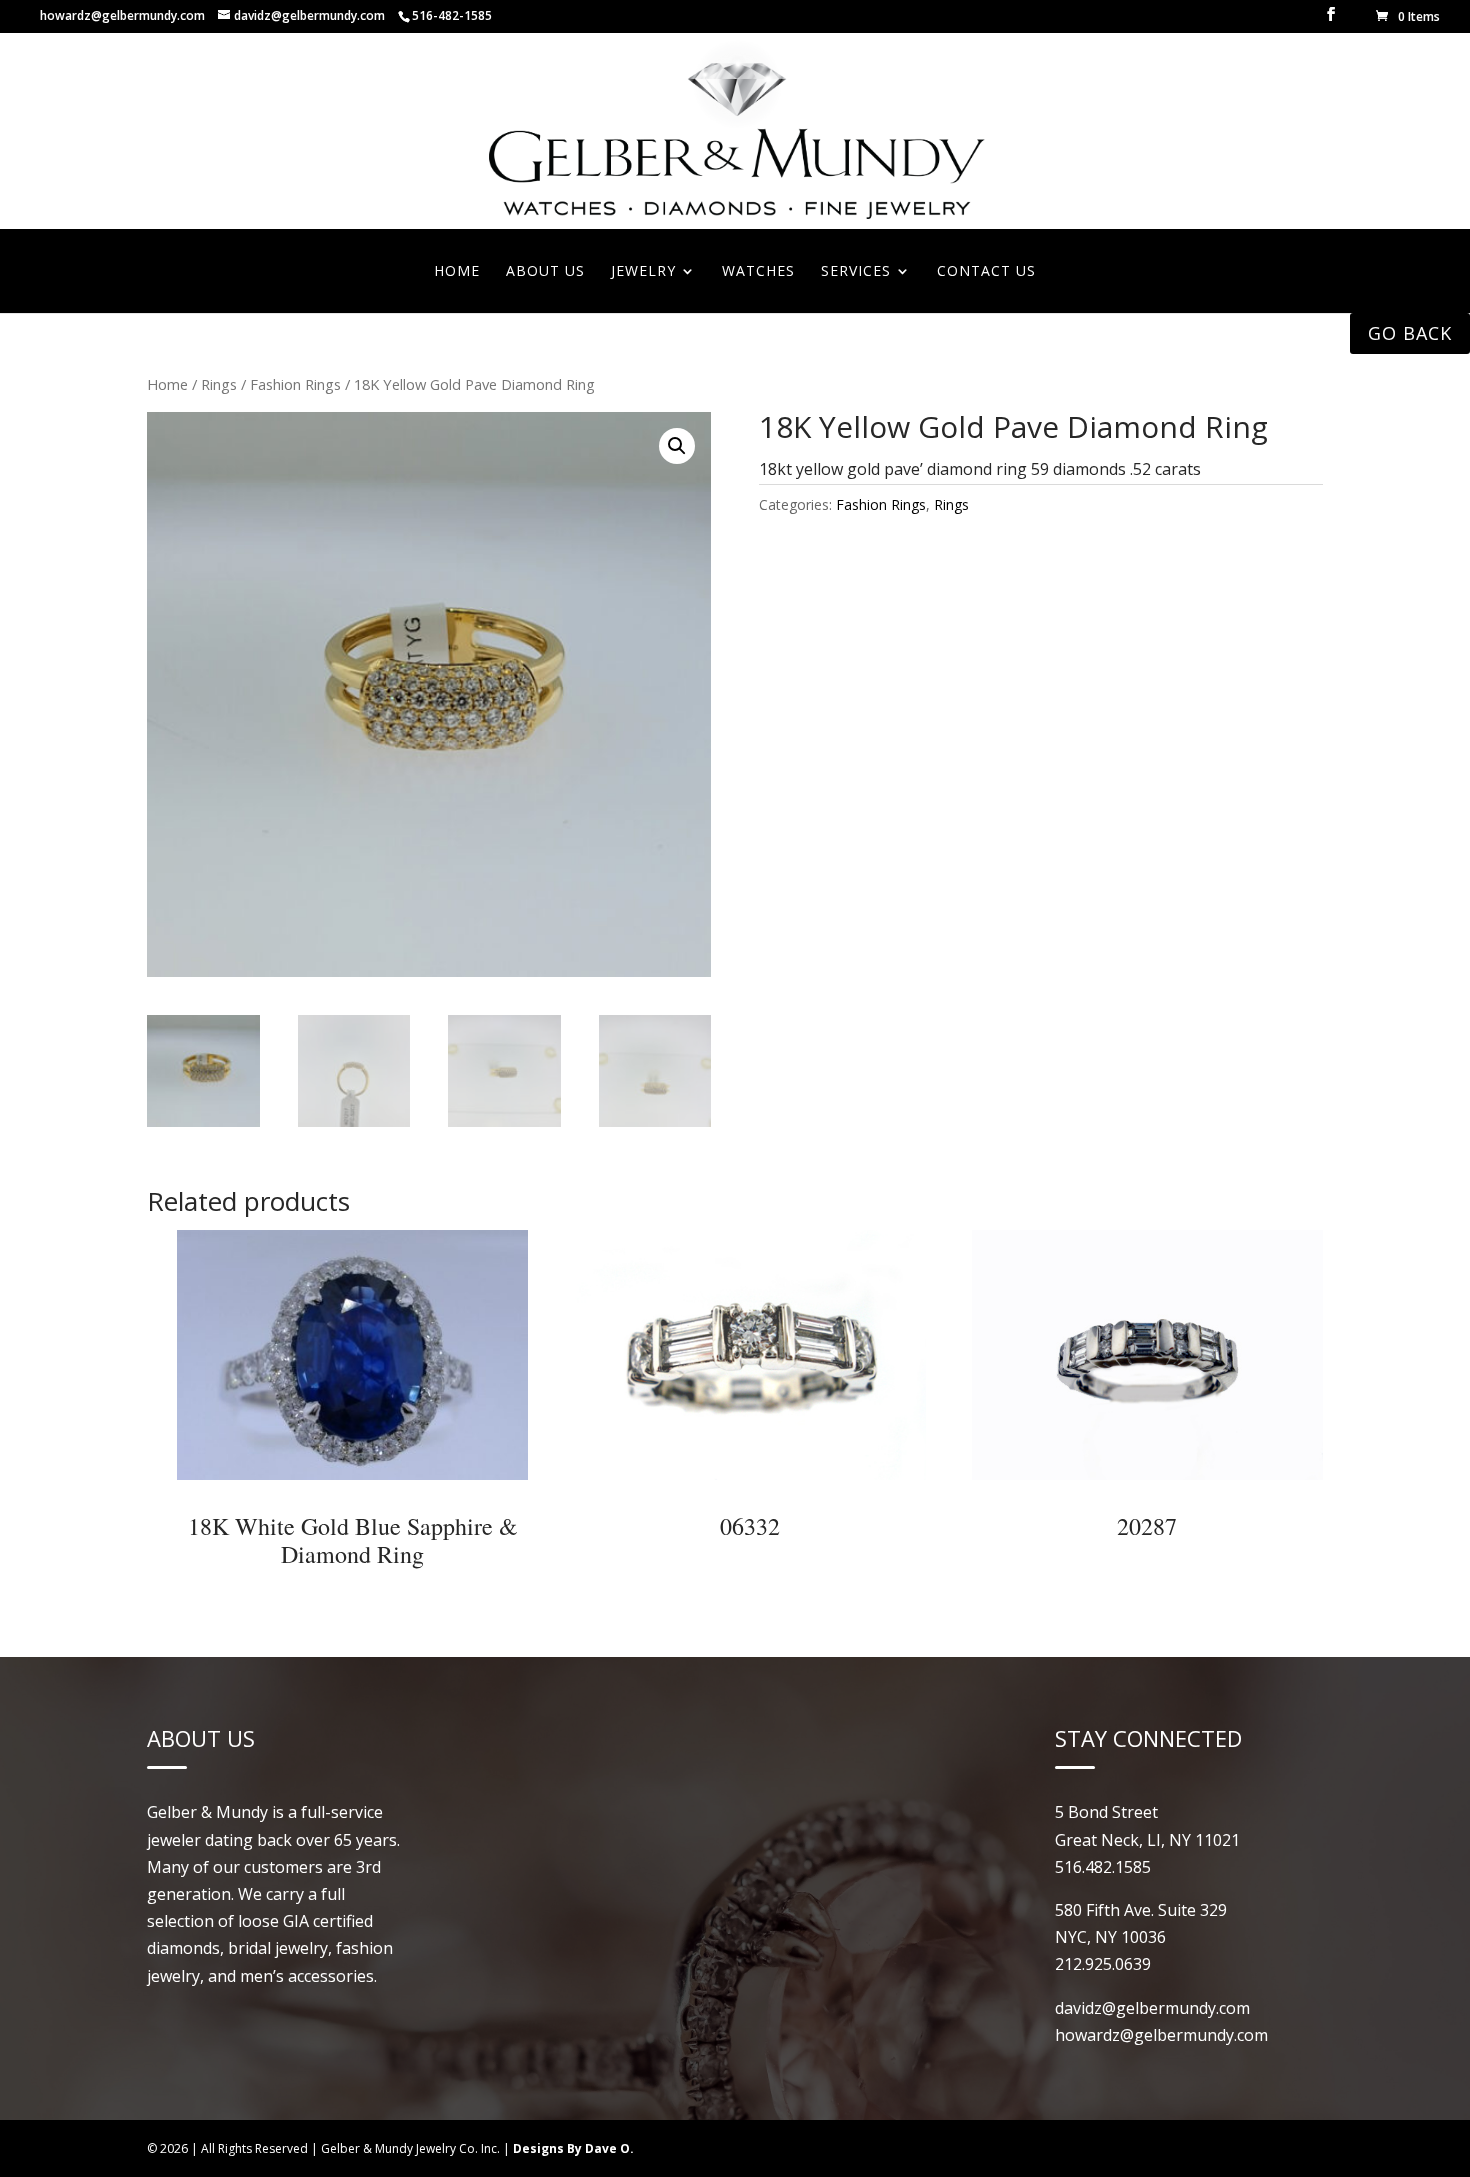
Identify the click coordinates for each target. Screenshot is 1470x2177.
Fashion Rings (295, 384)
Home (167, 384)
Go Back (1410, 333)
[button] (677, 446)
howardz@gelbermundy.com (122, 15)
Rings (219, 384)
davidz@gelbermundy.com (1152, 2008)
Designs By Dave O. (573, 2148)
